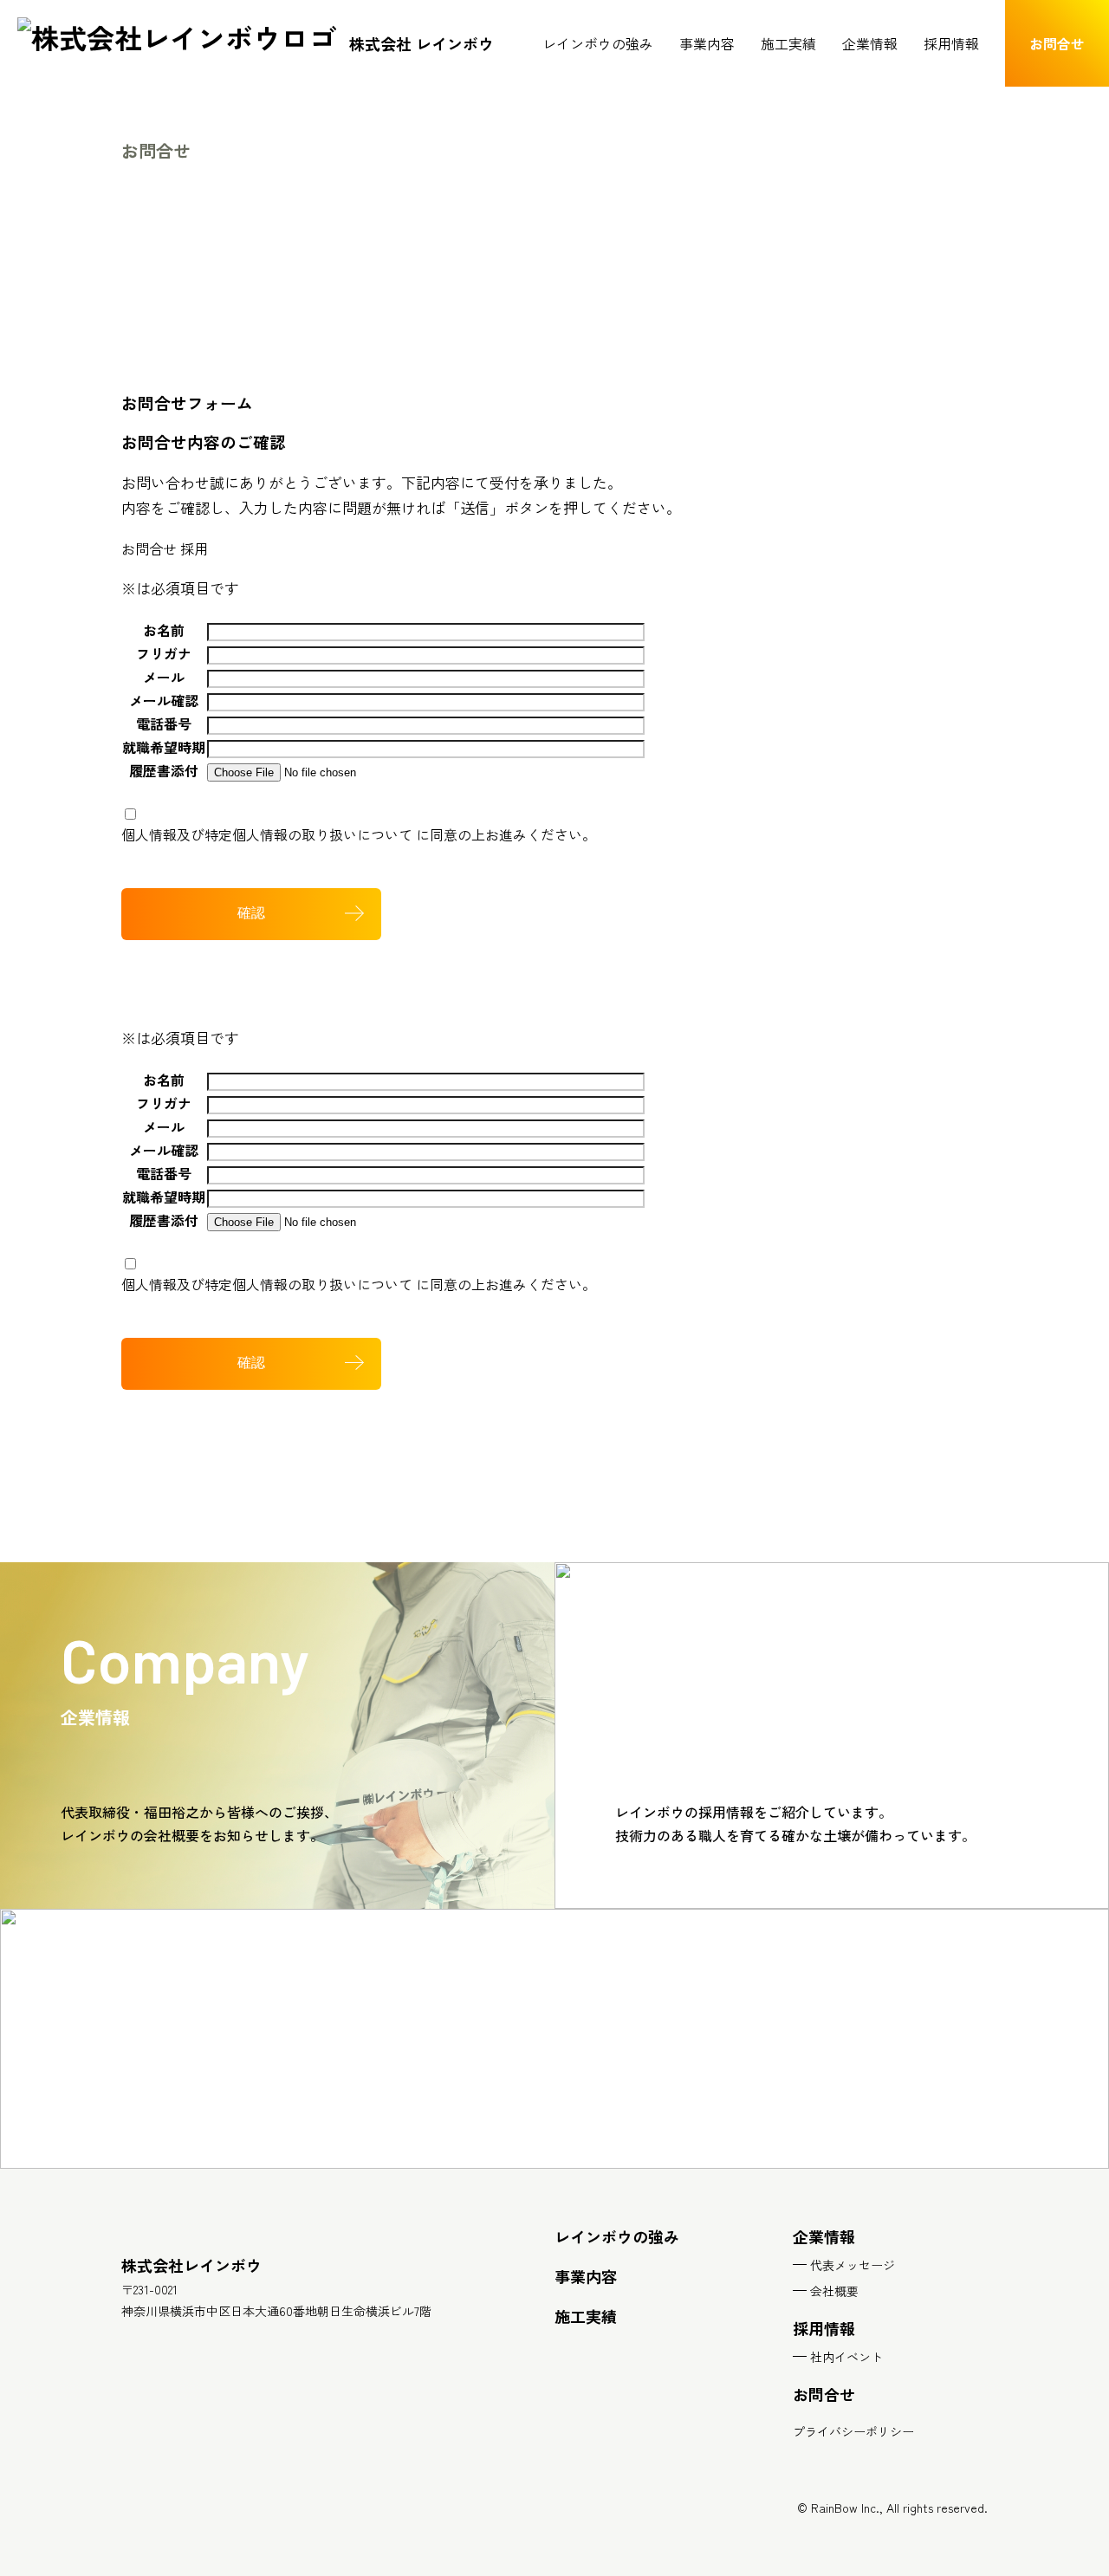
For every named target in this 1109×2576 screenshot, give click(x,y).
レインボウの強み (598, 43)
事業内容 (707, 43)
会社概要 (834, 2291)
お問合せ (149, 548)
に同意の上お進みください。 (359, 834)
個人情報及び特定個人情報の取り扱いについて (267, 834)
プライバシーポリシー (853, 2431)
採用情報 (951, 43)
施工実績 (788, 43)
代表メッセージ (853, 2265)
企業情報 (870, 43)
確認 (251, 913)
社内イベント (846, 2357)
